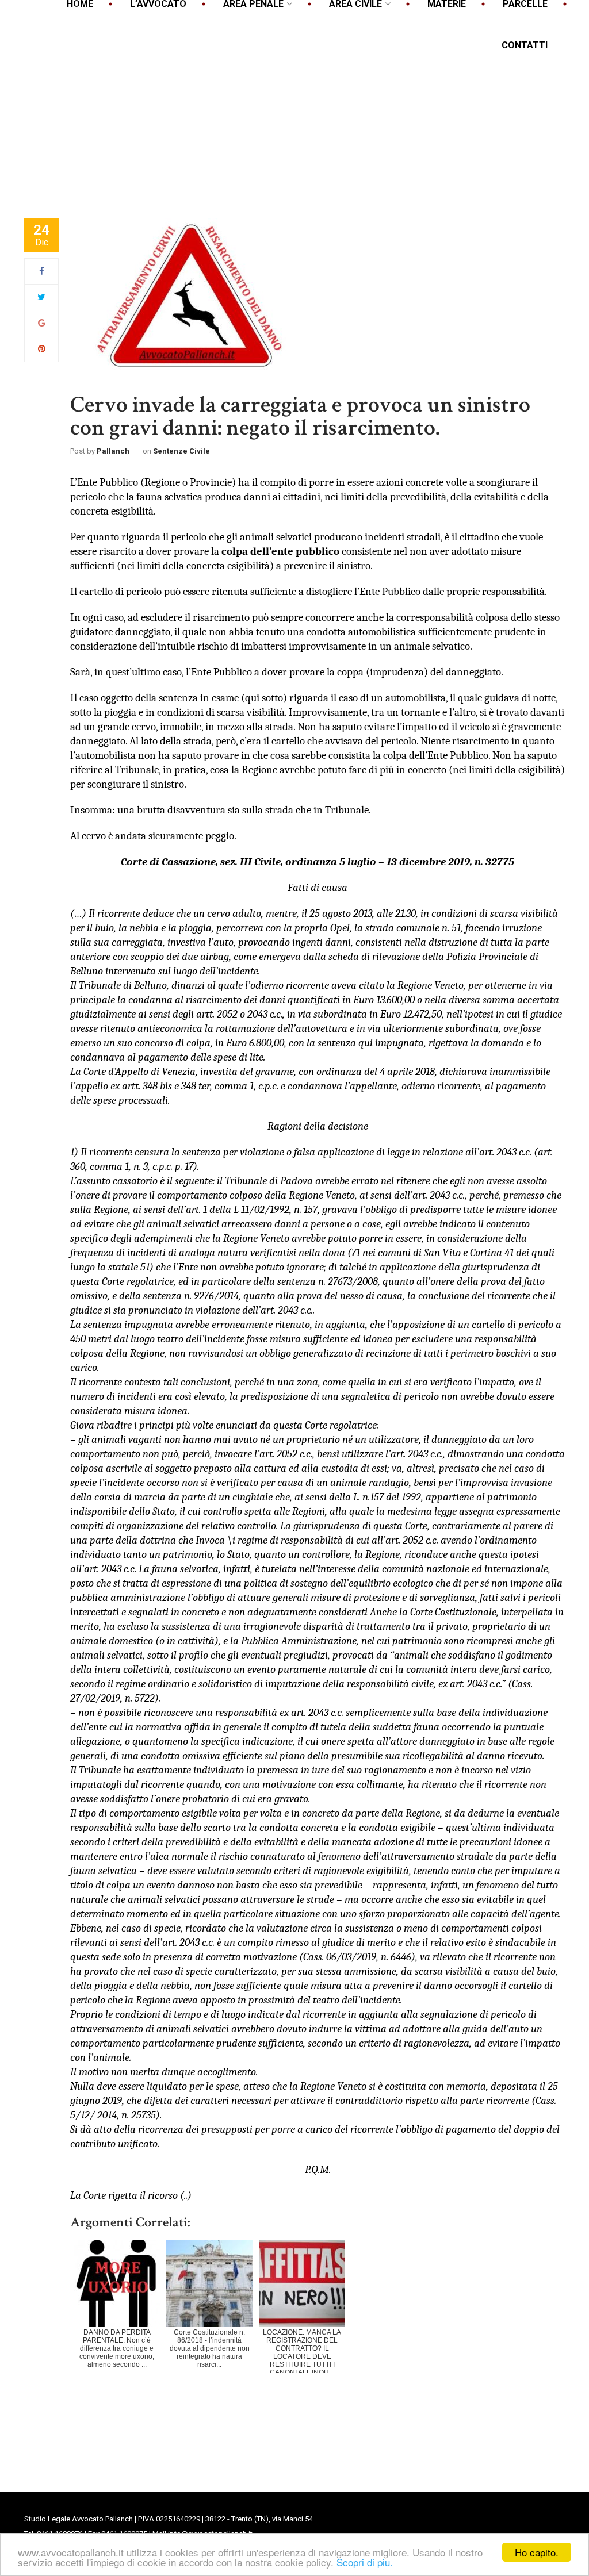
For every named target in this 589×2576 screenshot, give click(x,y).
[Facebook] (42, 271)
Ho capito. (537, 2552)
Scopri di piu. (365, 2562)
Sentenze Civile (181, 451)
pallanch (113, 451)
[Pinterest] (42, 349)
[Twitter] (41, 297)
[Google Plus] (42, 323)
